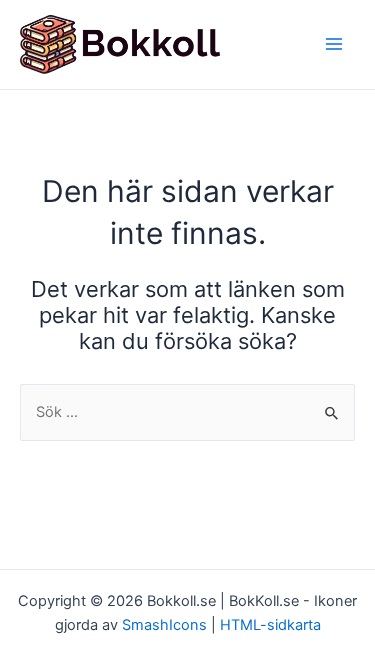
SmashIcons (166, 625)
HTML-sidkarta (270, 625)
